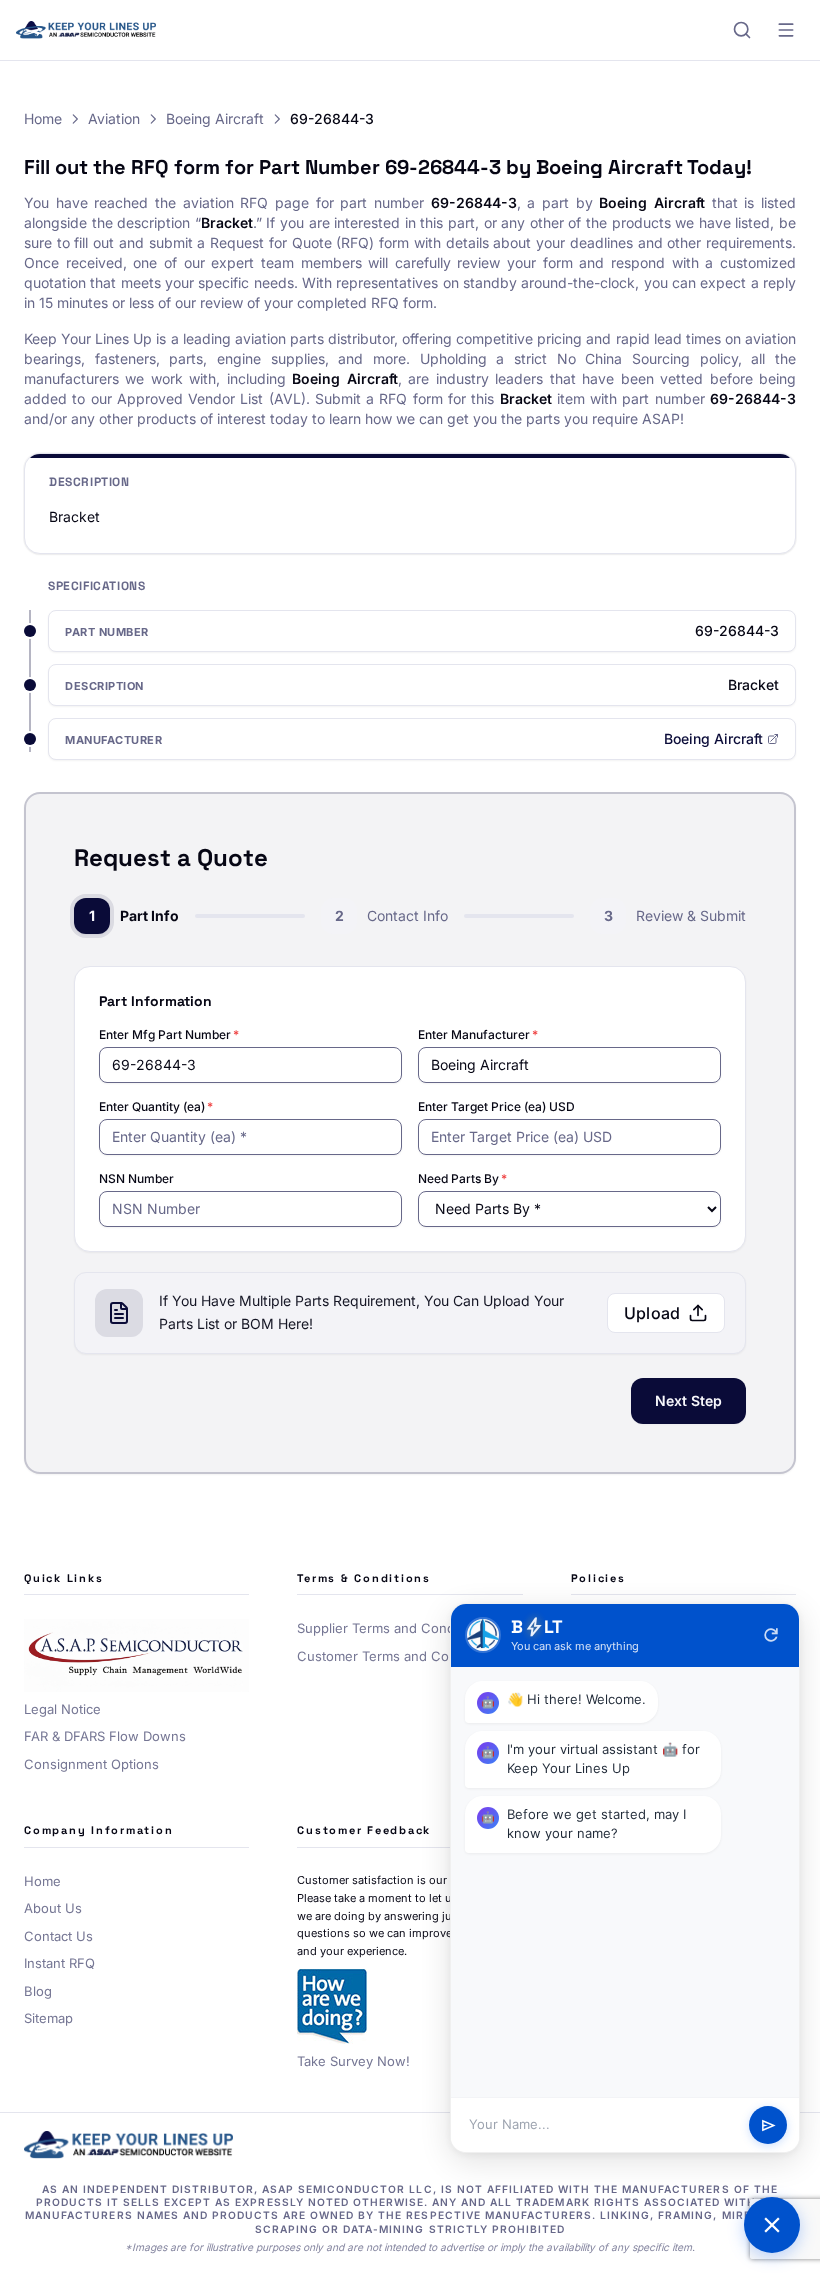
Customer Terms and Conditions (397, 1656)
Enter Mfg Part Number (169, 1034)
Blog (38, 1991)
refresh (771, 1635)
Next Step (688, 1400)
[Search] (742, 30)
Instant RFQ (59, 1963)
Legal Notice (62, 1709)
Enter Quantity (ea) (156, 1106)
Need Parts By (462, 1178)
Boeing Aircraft (215, 118)
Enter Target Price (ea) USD (496, 1106)
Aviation (114, 118)
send (768, 2125)
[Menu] (786, 30)
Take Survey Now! (353, 2061)
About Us (53, 1908)
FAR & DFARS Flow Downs (105, 1736)
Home (43, 118)
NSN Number (136, 1178)
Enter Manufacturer (478, 1034)
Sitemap (48, 2018)
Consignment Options (91, 1764)
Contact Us (58, 1936)
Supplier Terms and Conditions (392, 1628)
